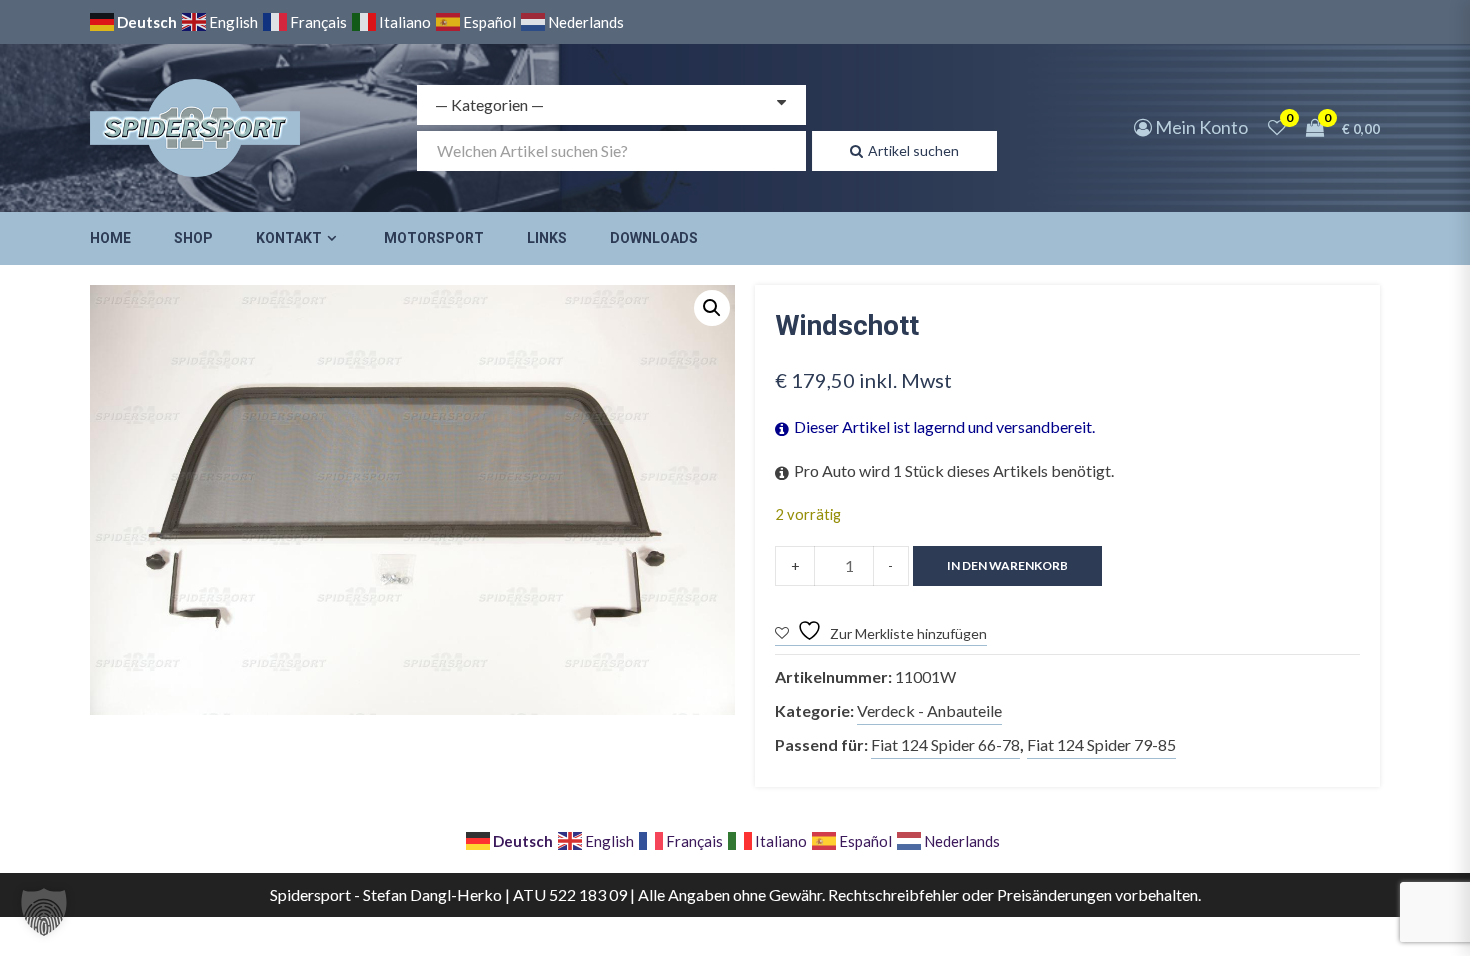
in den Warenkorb (1007, 565)
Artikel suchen (913, 150)
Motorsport (434, 238)
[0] (1277, 127)
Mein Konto (1200, 127)
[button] (712, 308)
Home (110, 238)
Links (547, 238)
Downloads (654, 238)
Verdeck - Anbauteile (929, 710)
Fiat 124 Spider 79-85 (1101, 744)
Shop (193, 238)
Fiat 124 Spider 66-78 (945, 744)
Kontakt (289, 238)
